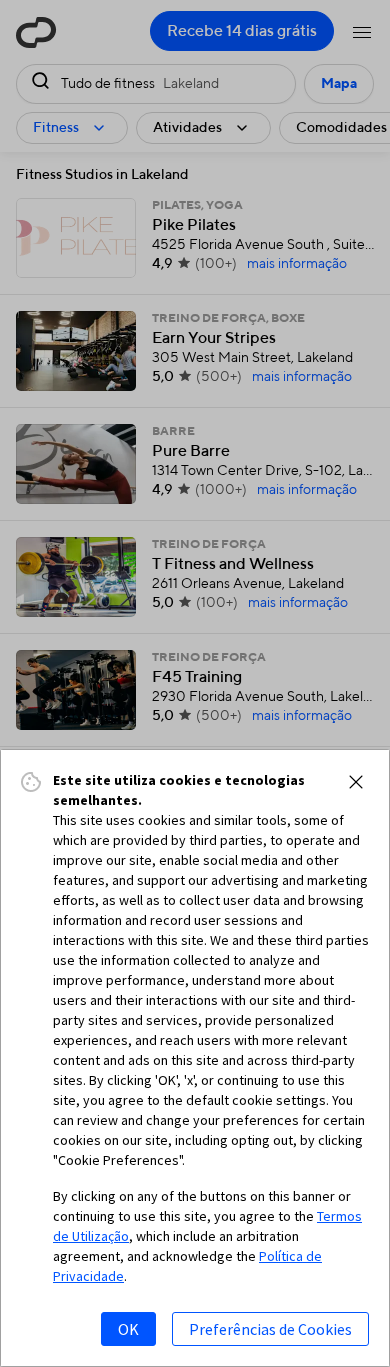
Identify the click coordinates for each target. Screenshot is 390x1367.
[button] (356, 782)
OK (128, 1329)
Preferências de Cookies (270, 1329)
